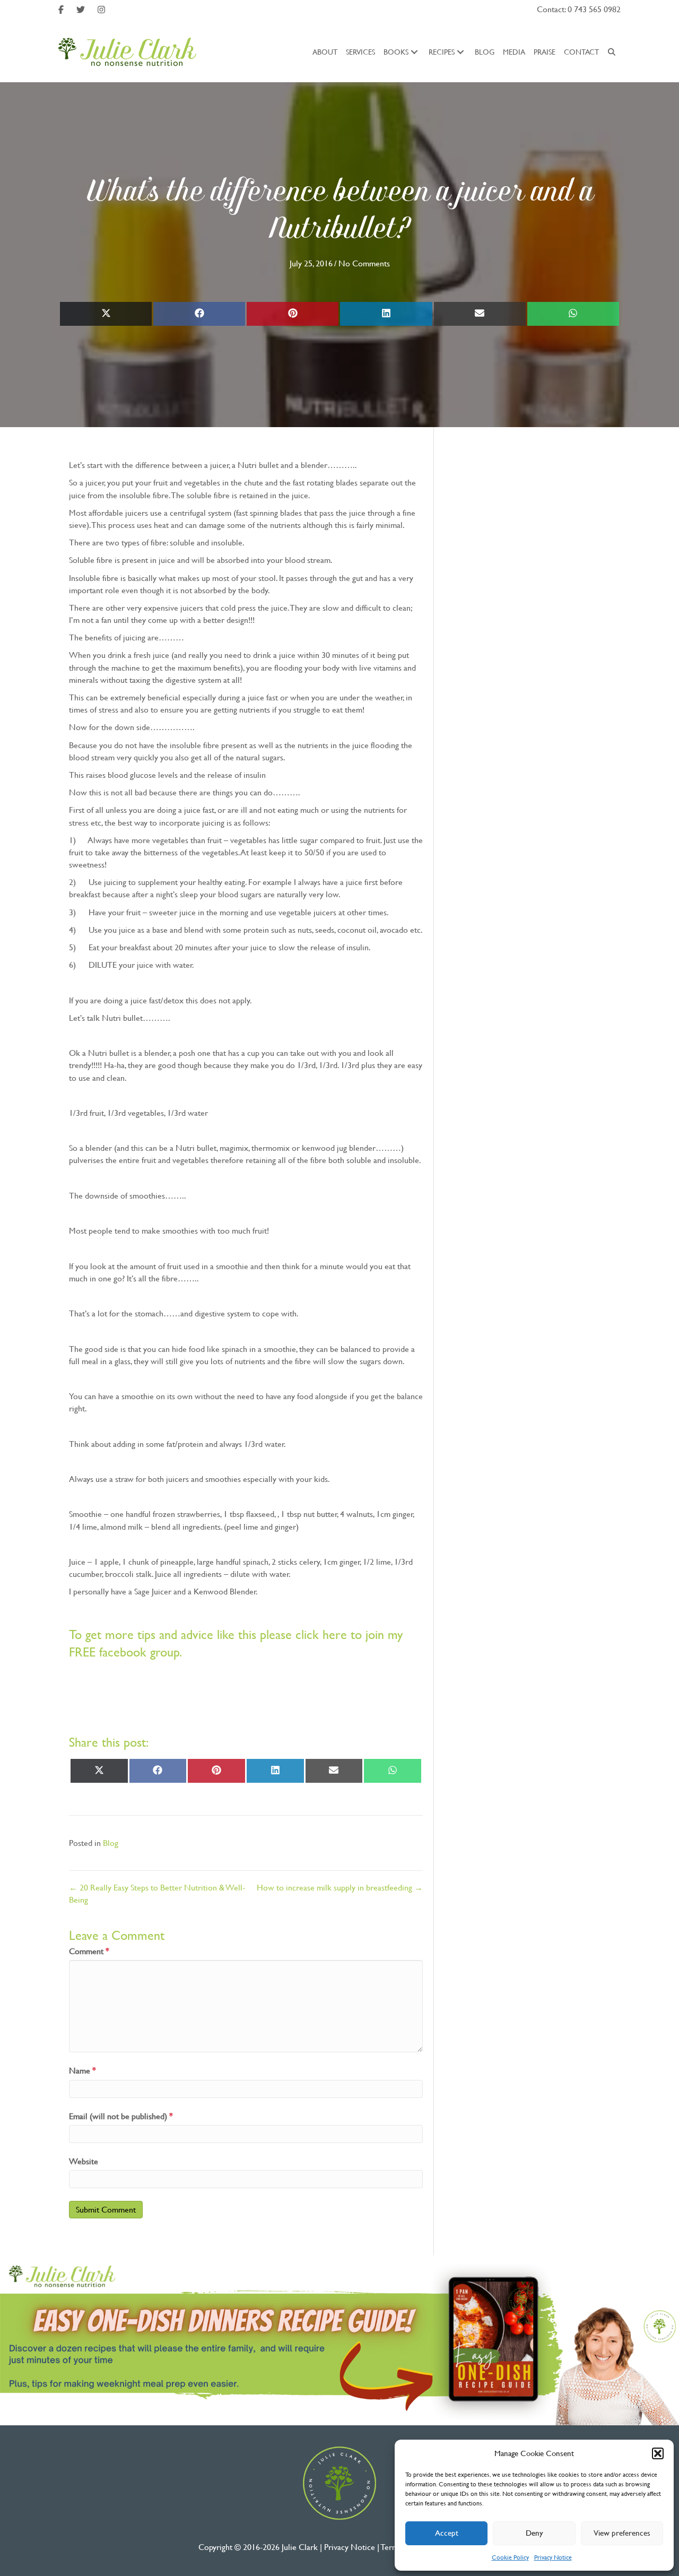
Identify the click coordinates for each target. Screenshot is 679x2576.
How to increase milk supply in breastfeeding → (340, 1888)
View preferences (622, 2533)
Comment (89, 1951)
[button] (658, 2453)
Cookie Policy (510, 2557)
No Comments (364, 263)
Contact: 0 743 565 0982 (579, 9)
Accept (447, 2533)
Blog (111, 1843)
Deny (534, 2533)
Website (84, 2161)
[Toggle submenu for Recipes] (460, 52)
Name (82, 2071)
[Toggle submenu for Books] (414, 52)
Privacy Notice (553, 2557)
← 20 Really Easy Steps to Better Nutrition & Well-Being (157, 1894)
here (335, 1635)
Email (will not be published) (121, 2116)
